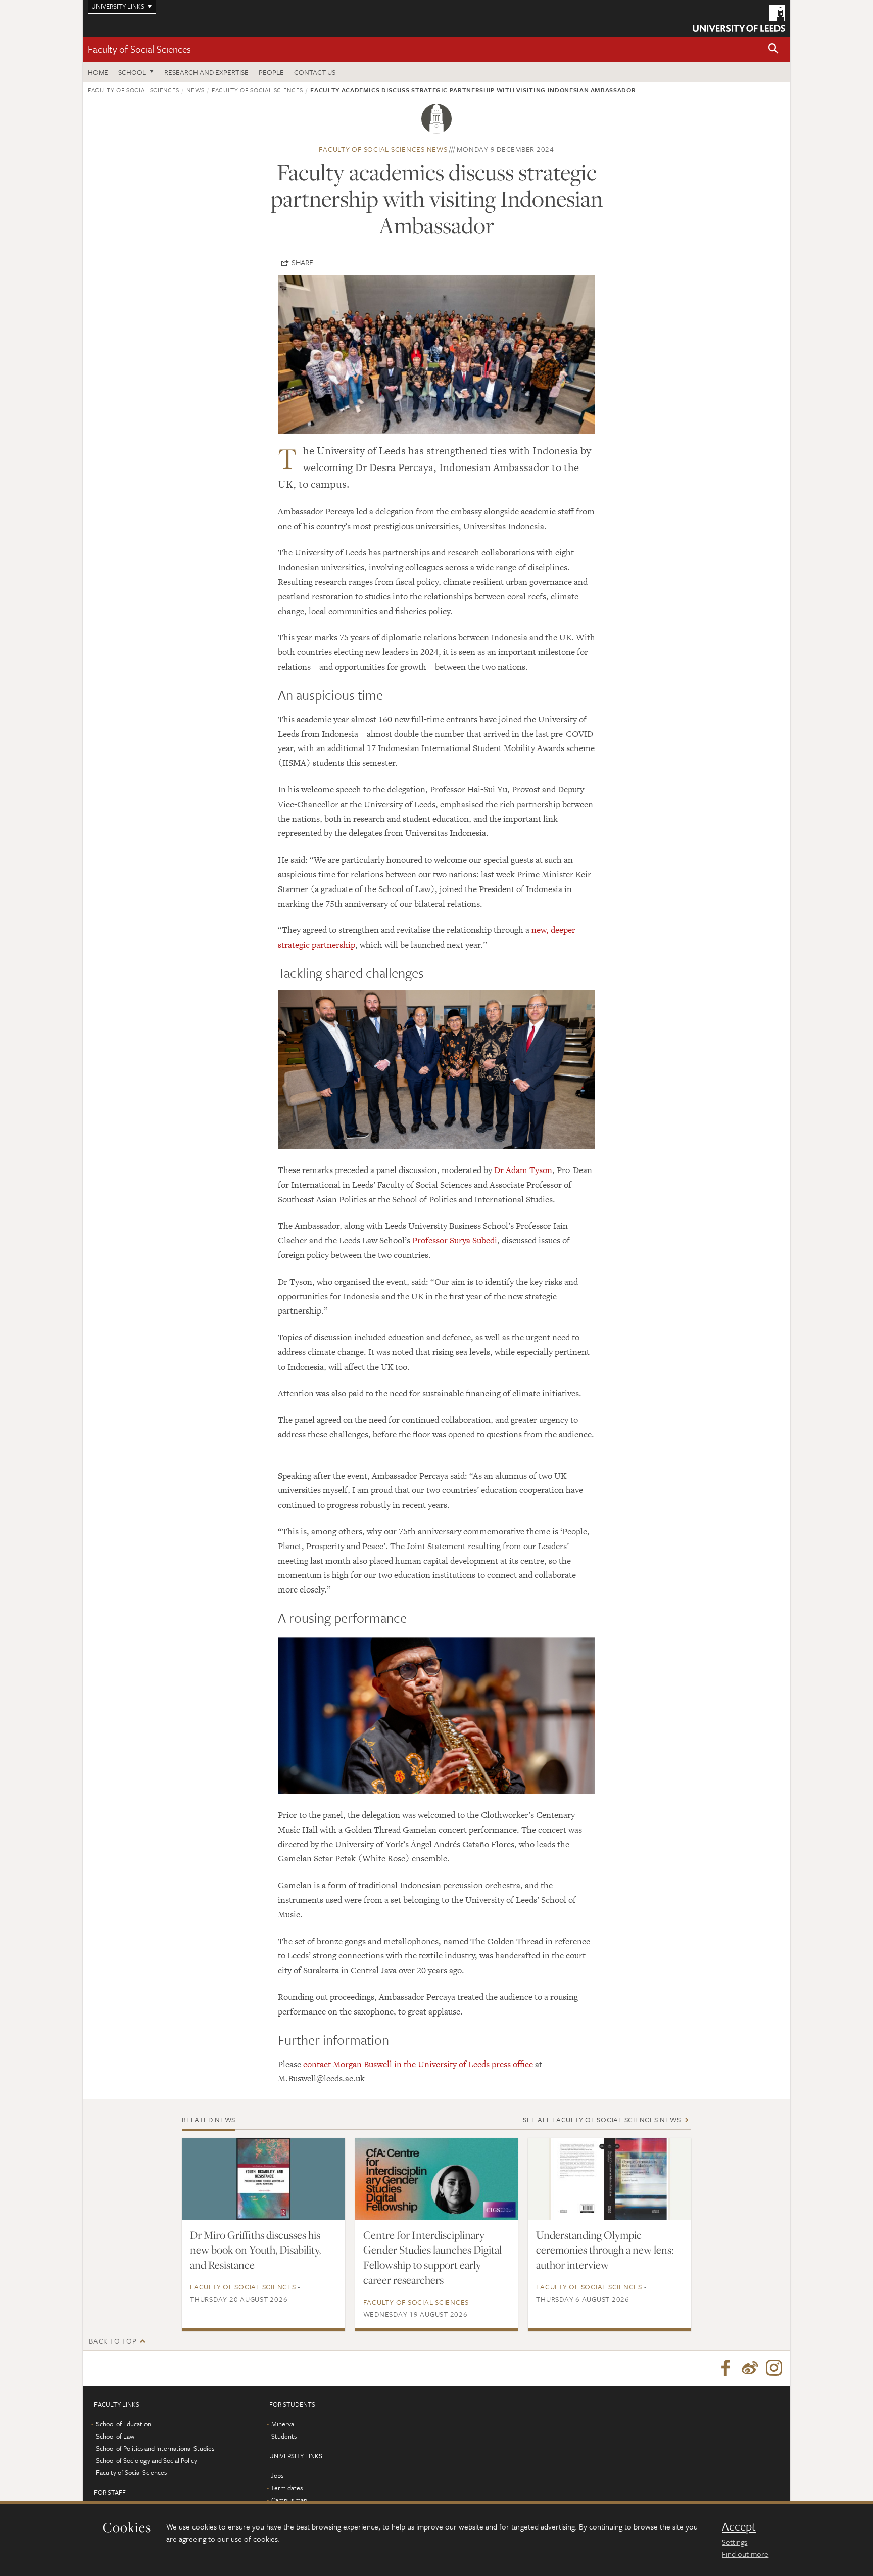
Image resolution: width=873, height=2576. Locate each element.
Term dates (287, 2488)
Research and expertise (206, 72)
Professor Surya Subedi (455, 1240)
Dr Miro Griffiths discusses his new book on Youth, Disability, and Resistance (255, 2250)
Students (284, 2436)
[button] (773, 49)
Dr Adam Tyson (523, 1170)
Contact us (315, 72)
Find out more (745, 2554)
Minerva (283, 2424)
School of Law (115, 2436)
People (271, 72)
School (132, 72)
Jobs (277, 2475)
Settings (735, 2542)
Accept (739, 2526)
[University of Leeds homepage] (739, 18)
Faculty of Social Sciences (139, 49)
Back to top (113, 2341)
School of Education (124, 2424)
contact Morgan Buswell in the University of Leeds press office (418, 2064)
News (196, 90)
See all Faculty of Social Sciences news (602, 2119)
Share (302, 262)
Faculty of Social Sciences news (383, 149)
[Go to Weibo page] (750, 2368)
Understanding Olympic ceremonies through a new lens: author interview (605, 2250)
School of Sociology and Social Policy (147, 2460)
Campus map (289, 2500)
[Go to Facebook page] (725, 2368)
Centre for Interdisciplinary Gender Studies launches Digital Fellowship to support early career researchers (432, 2258)
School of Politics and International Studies (155, 2448)
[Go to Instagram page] (774, 2368)
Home (98, 72)
